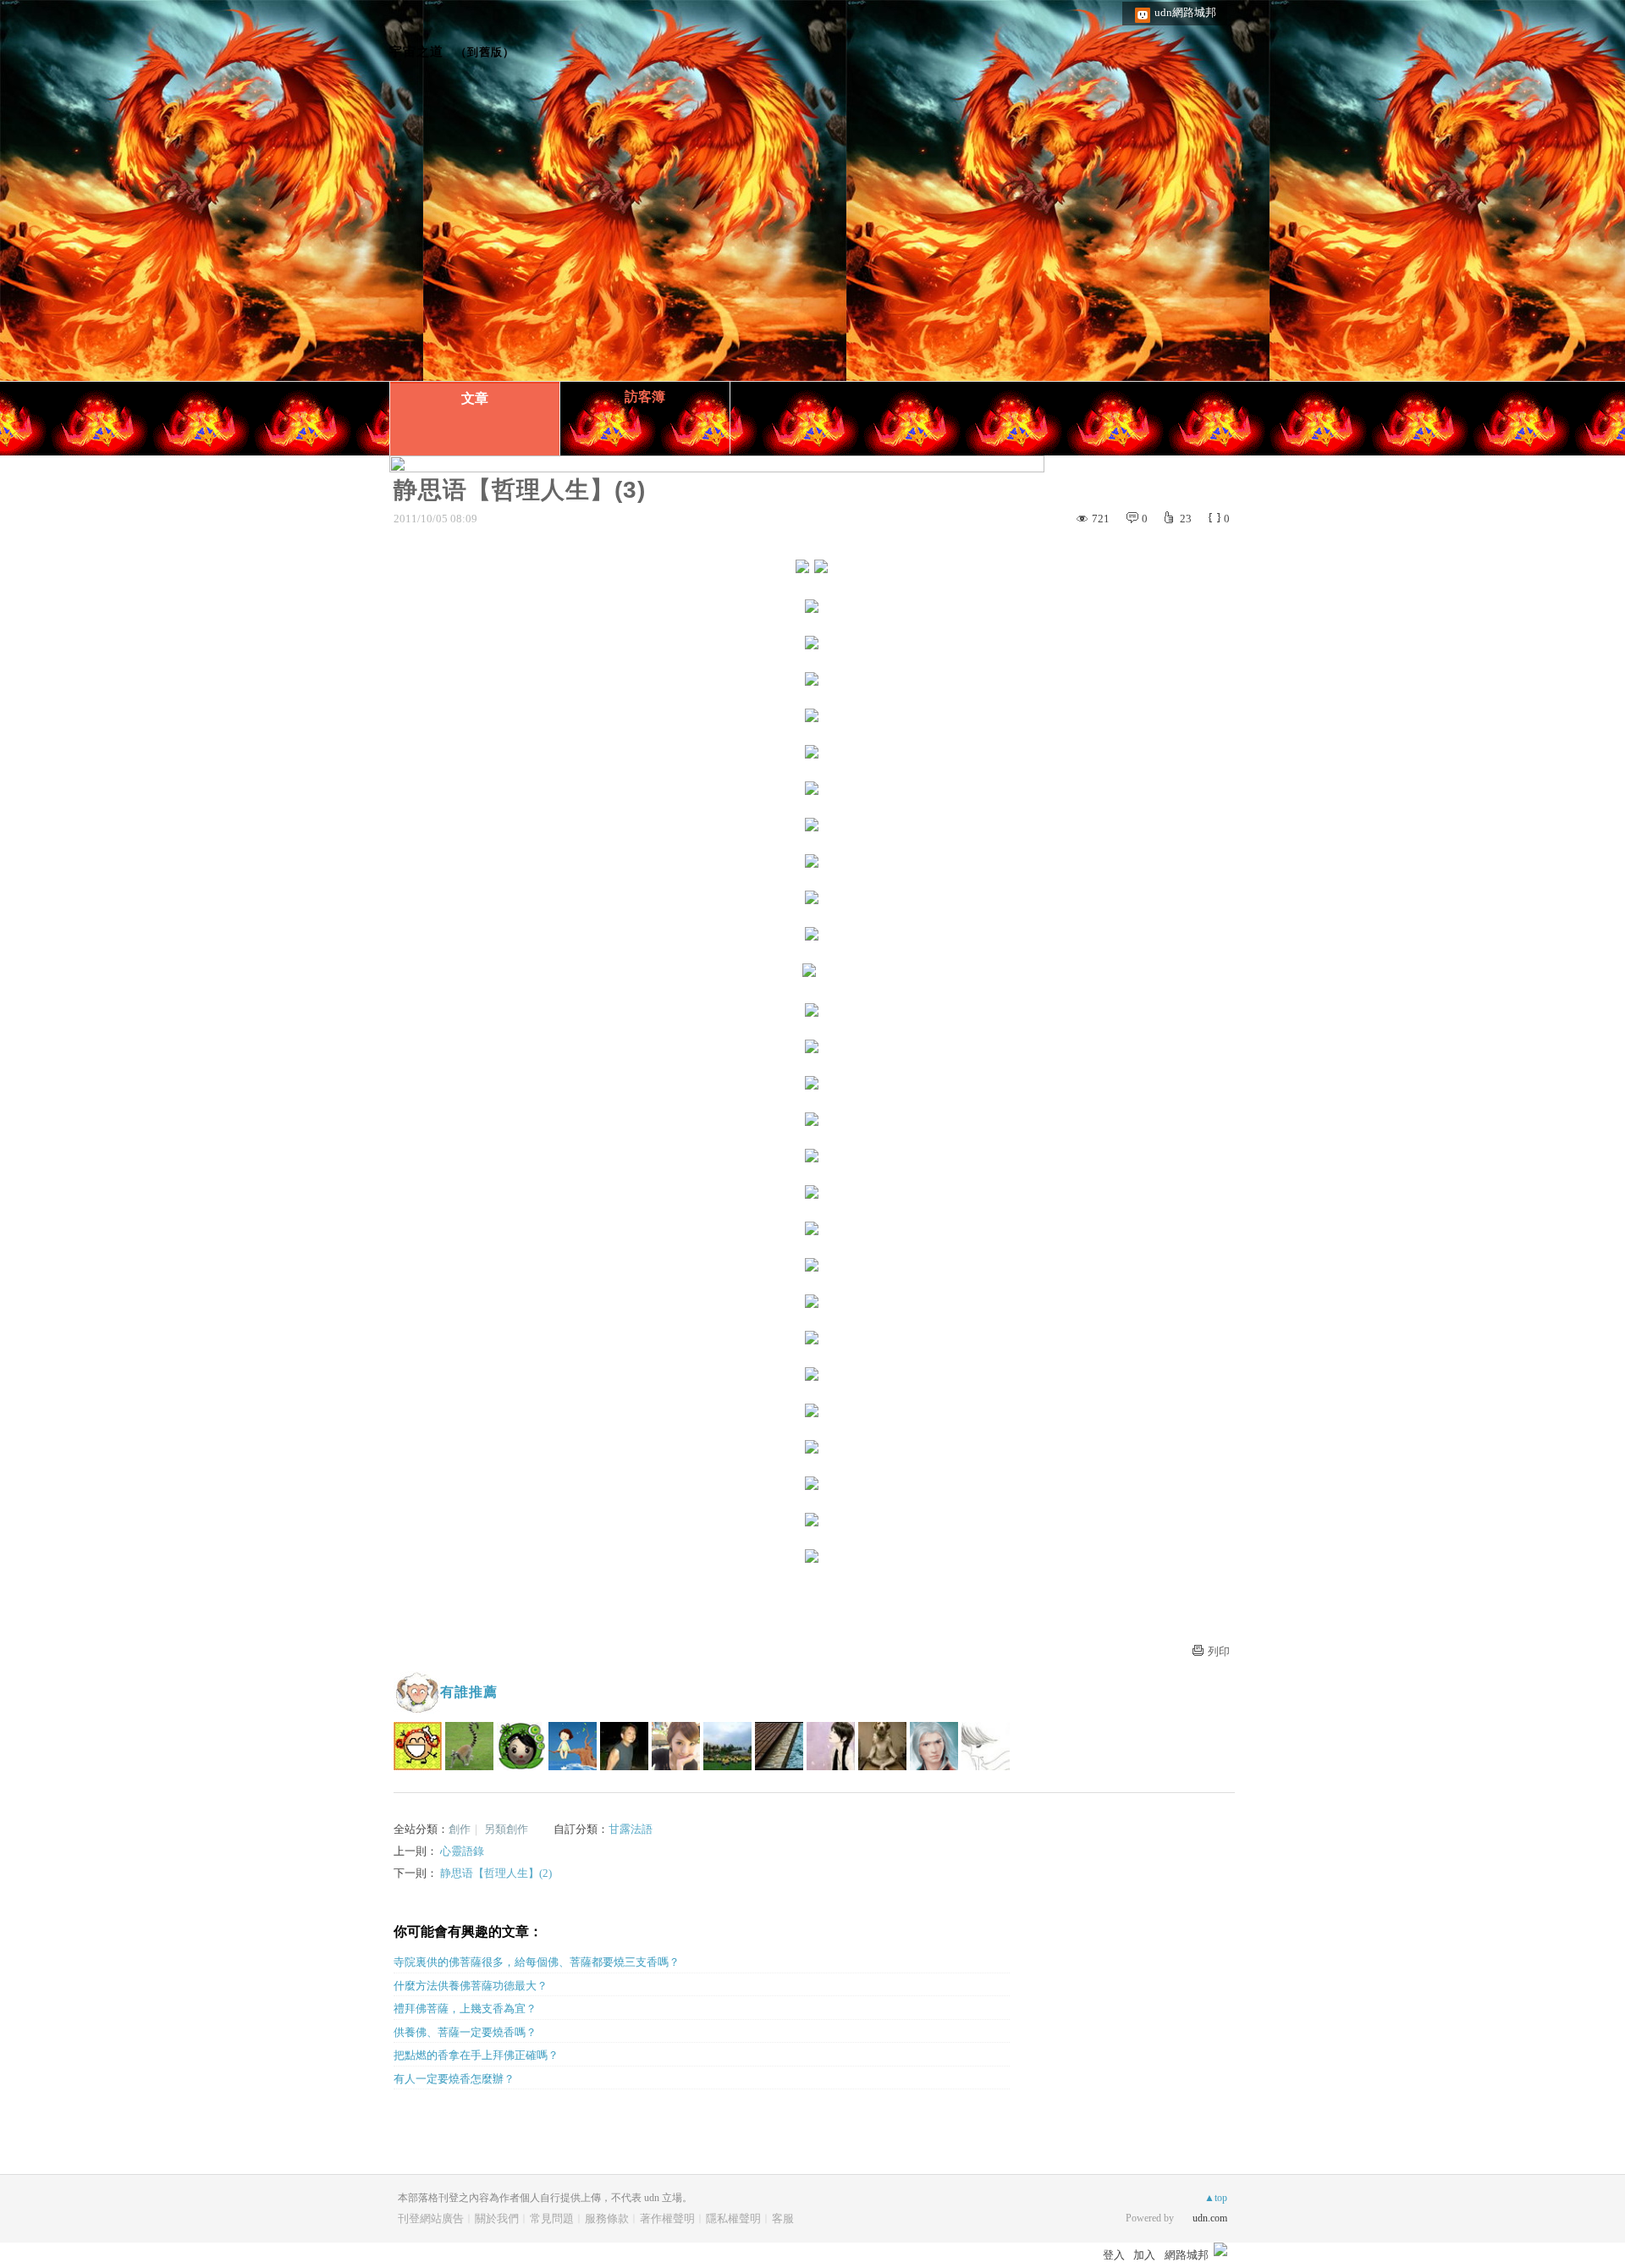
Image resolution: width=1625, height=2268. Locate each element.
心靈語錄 (462, 1851)
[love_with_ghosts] (986, 1746)
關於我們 (497, 2218)
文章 (475, 398)
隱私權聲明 (733, 2218)
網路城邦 (1187, 2255)
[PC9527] (934, 1746)
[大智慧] (727, 1746)
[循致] (521, 1746)
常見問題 (552, 2218)
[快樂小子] (418, 1746)
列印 (1219, 1651)
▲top (1216, 2198)
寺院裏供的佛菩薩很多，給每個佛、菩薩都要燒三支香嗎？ (537, 1962)
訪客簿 (645, 397)
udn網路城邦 (1185, 12)
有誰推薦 (469, 1692)
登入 (1114, 2255)
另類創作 (506, 1829)
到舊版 (485, 52)
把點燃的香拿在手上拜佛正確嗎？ (476, 2055)
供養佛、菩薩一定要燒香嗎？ (465, 2032)
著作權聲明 (667, 2218)
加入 (1144, 2255)
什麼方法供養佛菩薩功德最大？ (471, 1986)
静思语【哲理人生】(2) (496, 1873)
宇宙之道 (416, 51)
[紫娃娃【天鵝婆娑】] (831, 1746)
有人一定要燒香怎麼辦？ (454, 2079)
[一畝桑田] (469, 1746)
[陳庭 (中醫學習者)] (676, 1746)
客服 (783, 2218)
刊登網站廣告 (431, 2218)
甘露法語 (631, 1829)
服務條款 (607, 2218)
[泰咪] (779, 1746)
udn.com (1210, 2218)
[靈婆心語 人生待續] (573, 1746)
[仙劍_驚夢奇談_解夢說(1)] (624, 1746)
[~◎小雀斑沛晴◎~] (882, 1746)
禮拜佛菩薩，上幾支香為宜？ (465, 2009)
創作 (460, 1829)
